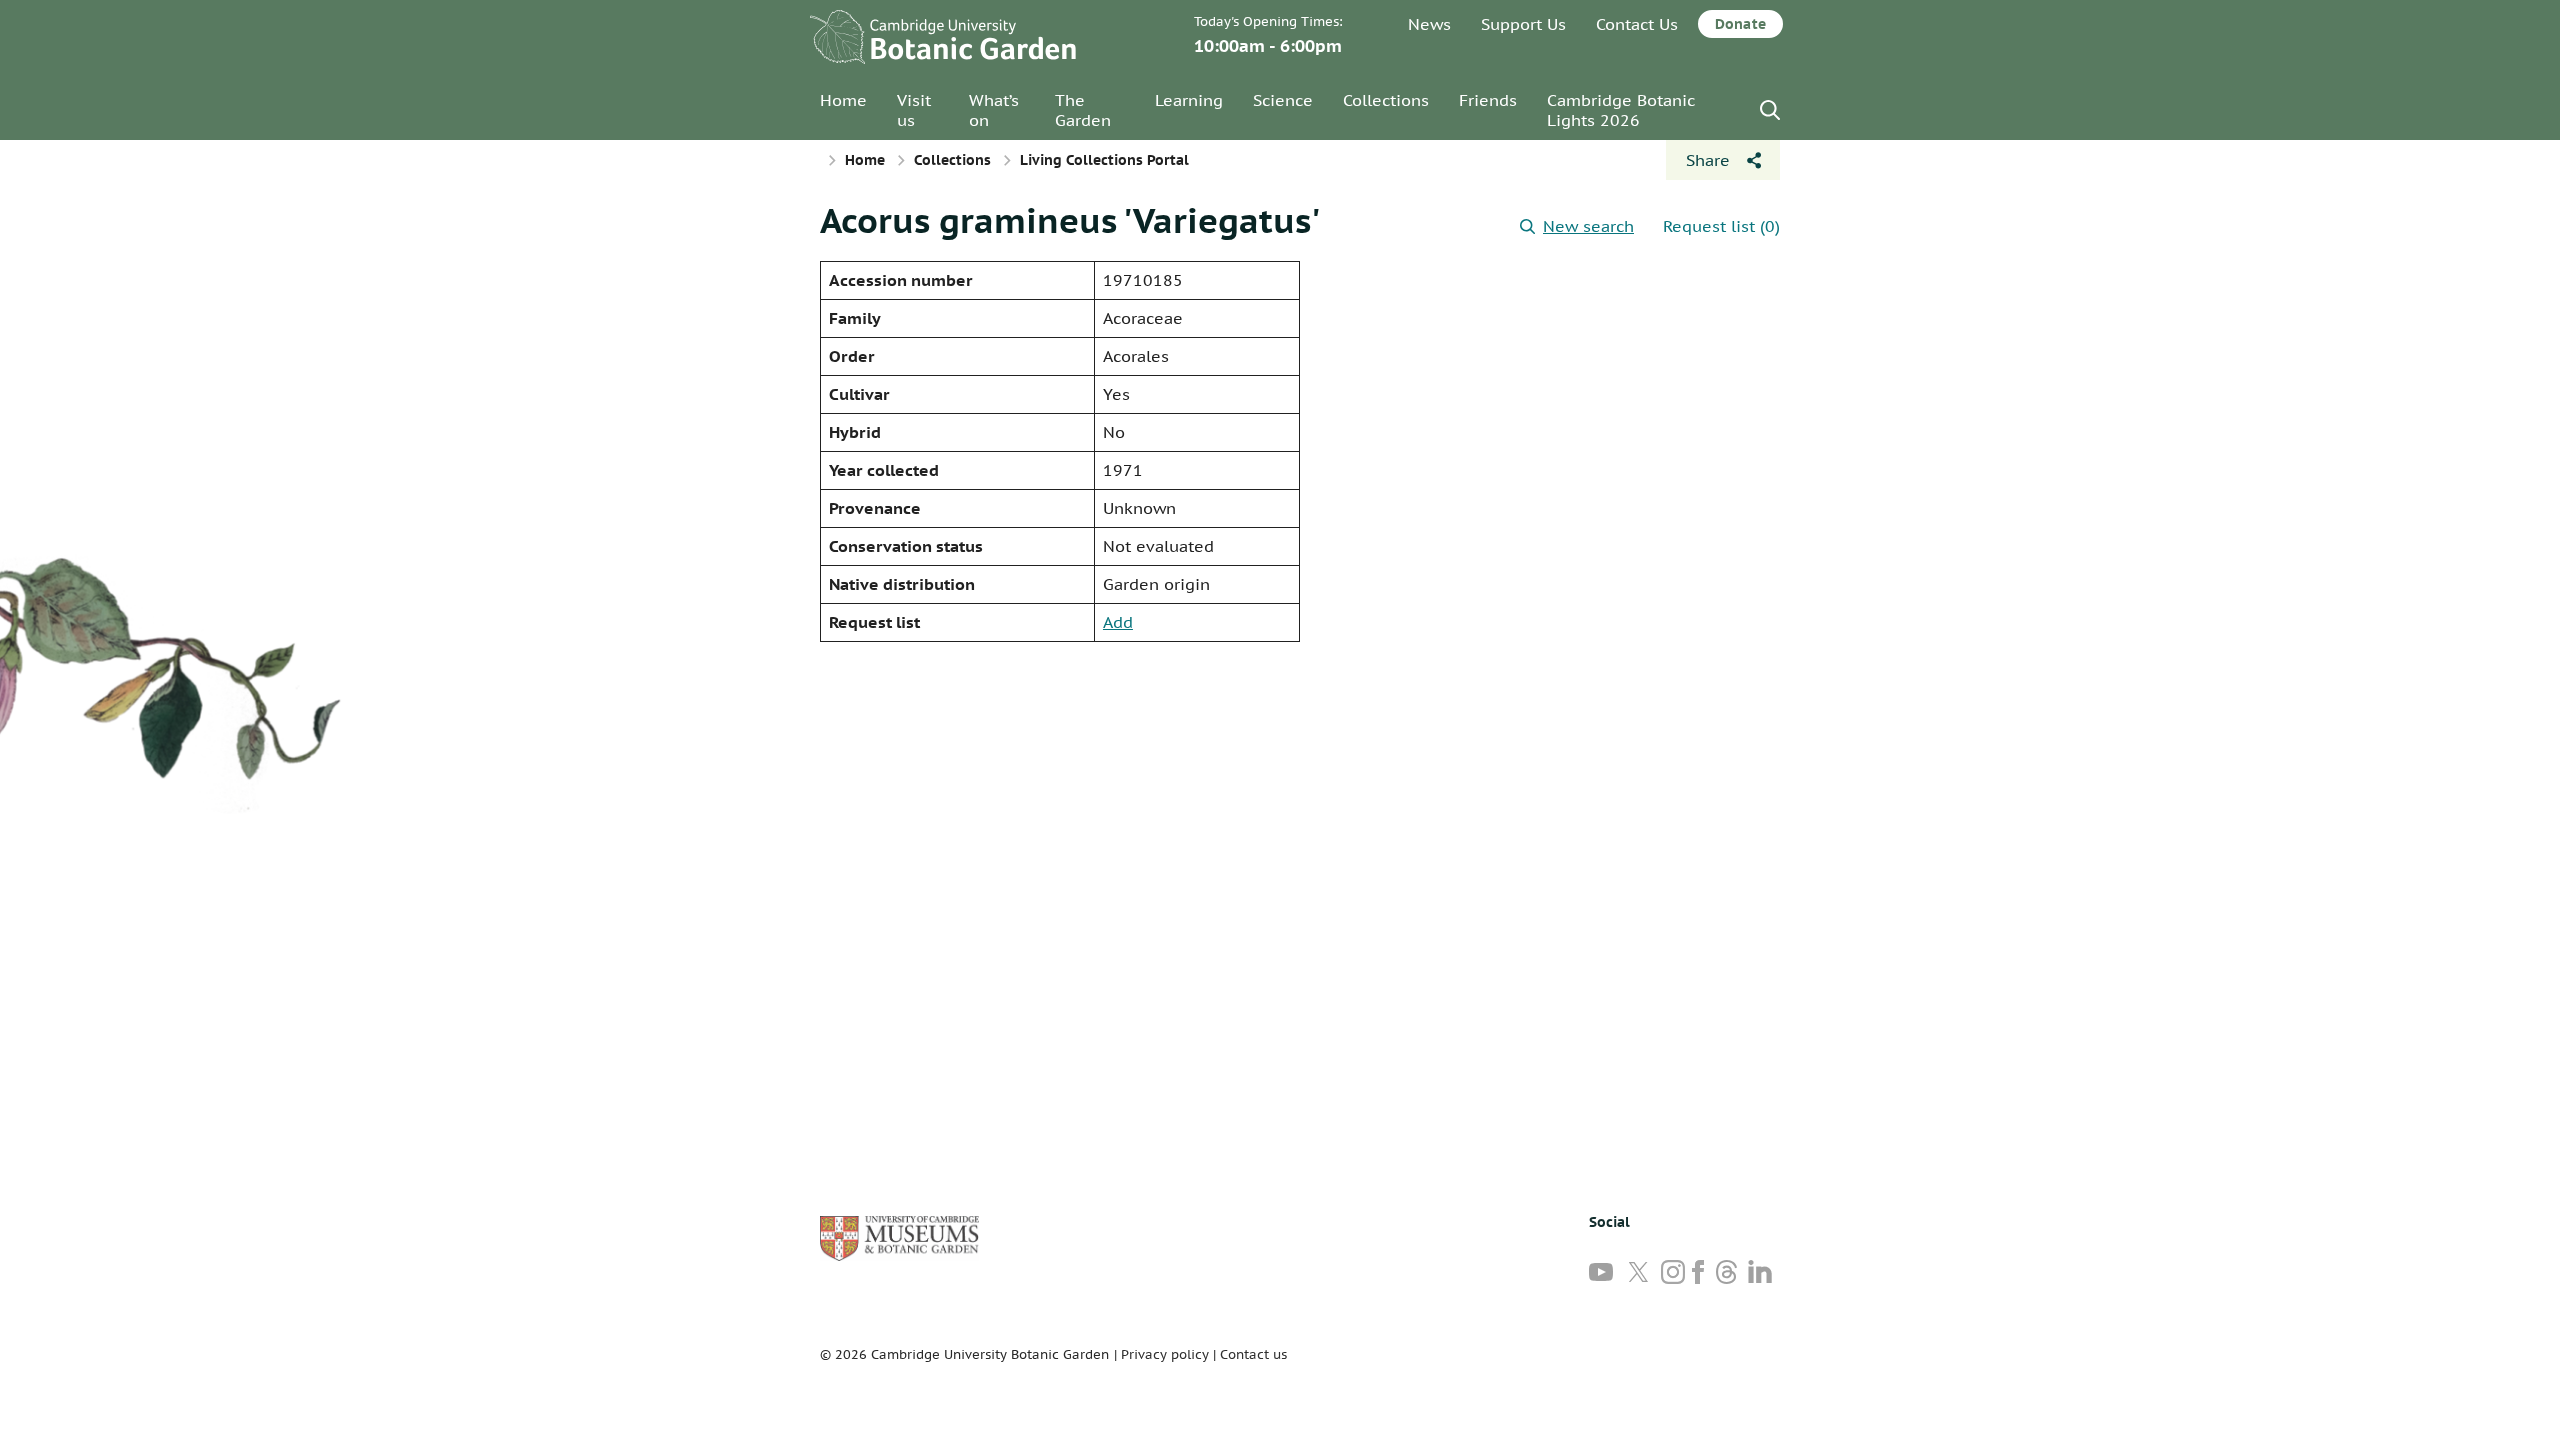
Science (1283, 100)
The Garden (1083, 110)
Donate (1740, 24)
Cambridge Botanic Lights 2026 (1621, 110)
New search (1588, 226)
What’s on (994, 110)
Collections (1386, 100)
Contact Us (1637, 24)
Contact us (1253, 1354)
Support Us (1523, 24)
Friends (1488, 100)
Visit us (914, 110)
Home (843, 100)
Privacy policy (1165, 1354)
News (1429, 24)
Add (1118, 622)
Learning (1189, 100)
